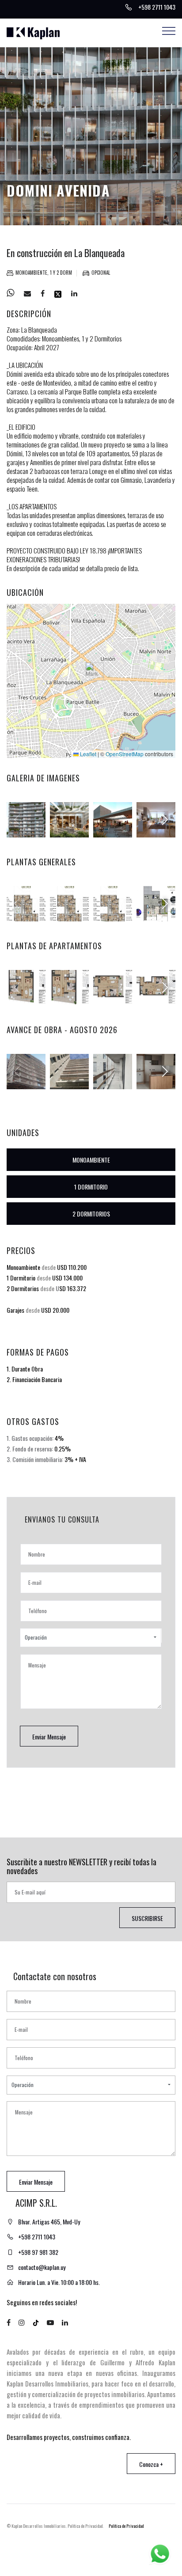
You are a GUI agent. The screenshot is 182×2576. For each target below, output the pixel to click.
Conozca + (151, 2464)
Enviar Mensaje (49, 1737)
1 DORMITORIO (91, 1187)
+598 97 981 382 (38, 2252)
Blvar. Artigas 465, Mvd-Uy (49, 2222)
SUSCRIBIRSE (147, 1918)
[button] (92, 672)
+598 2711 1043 (37, 2237)
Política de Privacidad (126, 2526)
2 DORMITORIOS (91, 1214)
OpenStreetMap (125, 754)
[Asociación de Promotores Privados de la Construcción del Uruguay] (135, 2547)
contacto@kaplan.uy (42, 2267)
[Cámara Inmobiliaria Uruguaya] (109, 2548)
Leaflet (87, 754)
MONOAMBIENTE (91, 1160)
